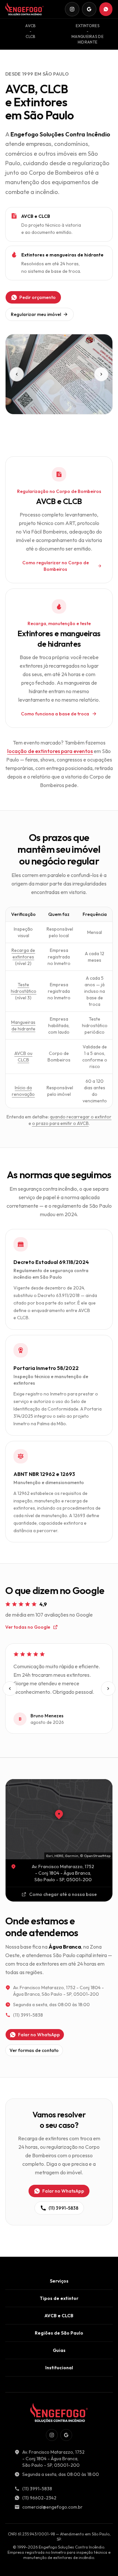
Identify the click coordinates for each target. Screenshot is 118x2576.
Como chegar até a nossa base (63, 1894)
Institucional (59, 2368)
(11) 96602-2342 (39, 2498)
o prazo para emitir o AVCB (60, 1123)
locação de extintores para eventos (50, 751)
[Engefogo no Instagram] (72, 9)
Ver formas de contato (34, 2050)
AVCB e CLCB (59, 2316)
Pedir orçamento (38, 297)
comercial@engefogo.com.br (52, 2507)
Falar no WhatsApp (39, 2035)
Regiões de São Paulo (59, 2333)
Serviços (59, 2281)
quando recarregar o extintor (81, 1117)
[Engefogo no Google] (89, 9)
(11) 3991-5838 (28, 2015)
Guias (59, 2350)
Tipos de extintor (59, 2298)
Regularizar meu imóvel (36, 314)
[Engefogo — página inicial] (24, 9)
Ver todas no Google (28, 1627)
